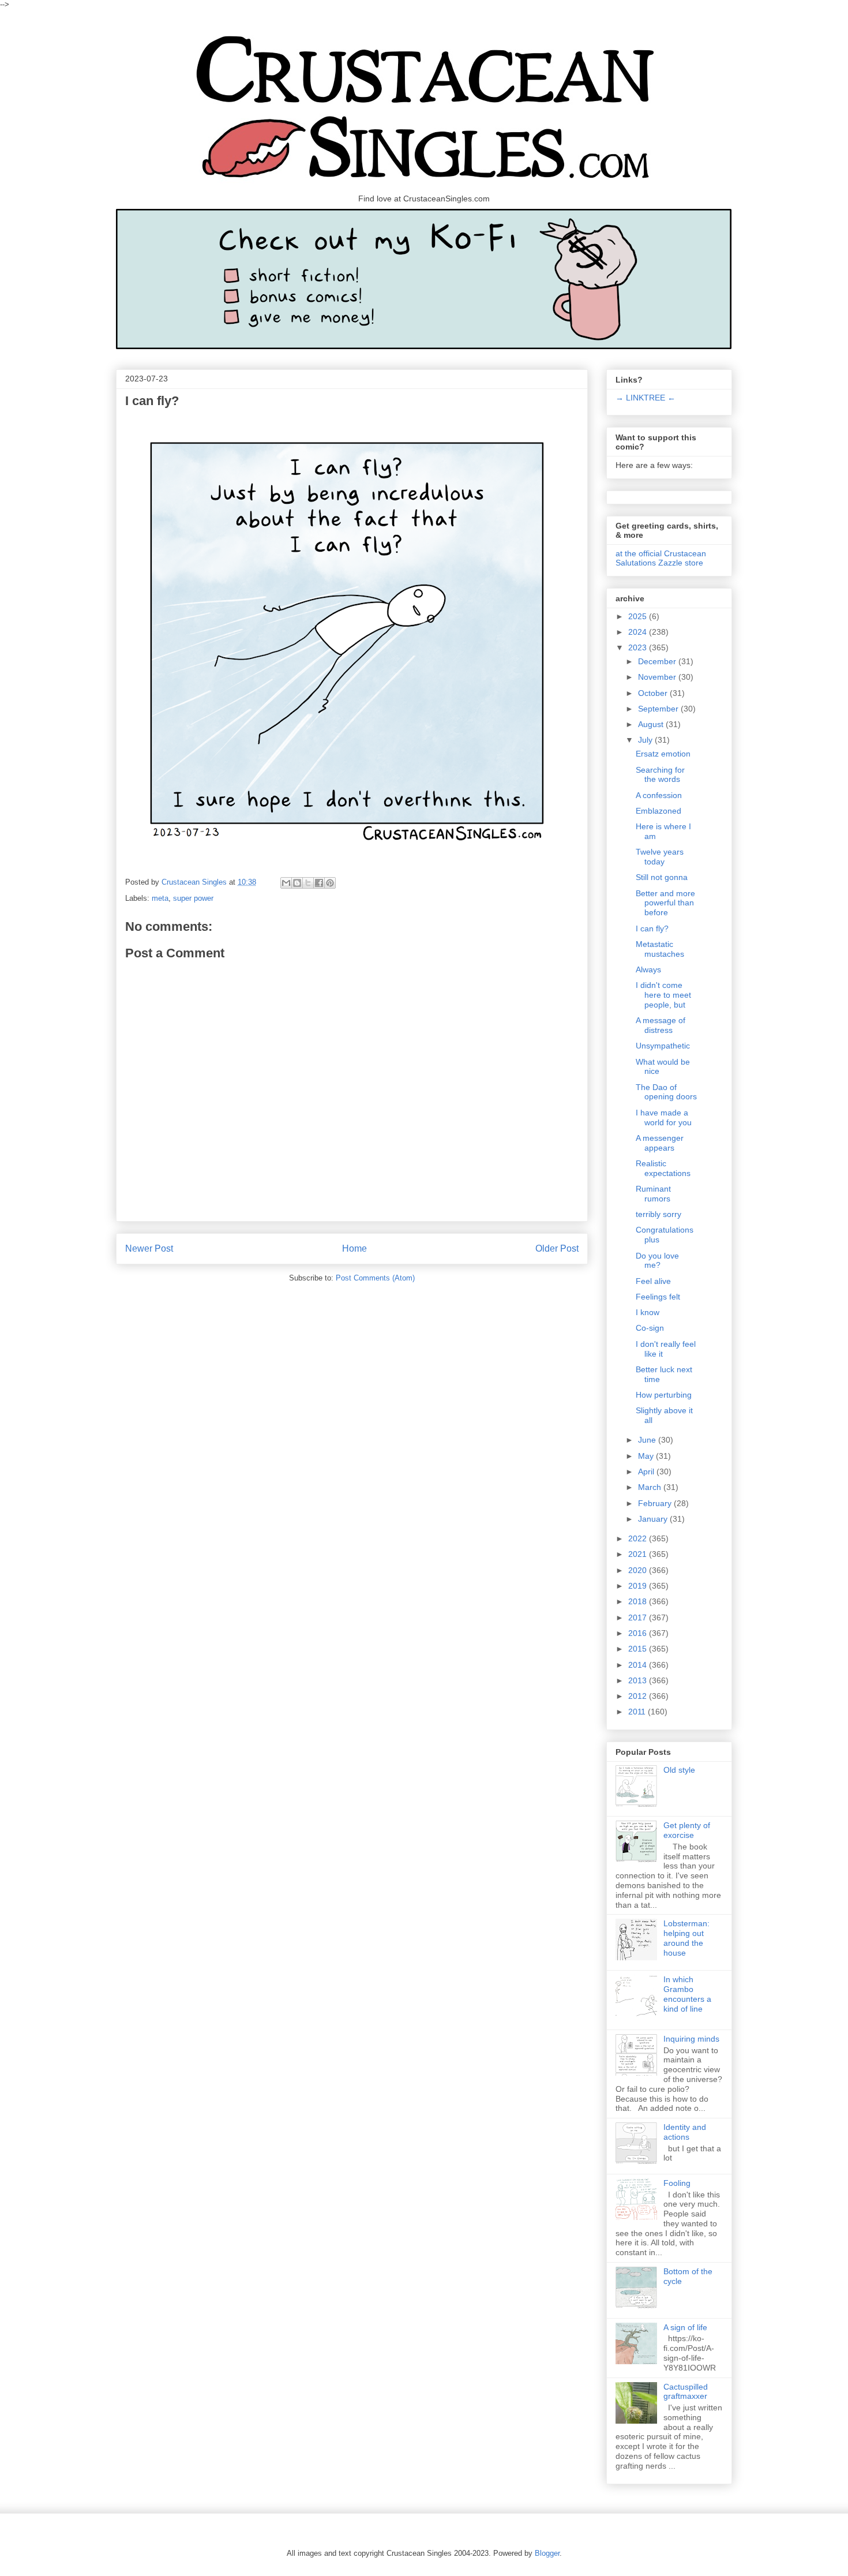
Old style (679, 1770)
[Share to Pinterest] (330, 883)
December (658, 661)
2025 (639, 616)
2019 (639, 1586)
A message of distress (661, 1025)
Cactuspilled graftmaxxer (686, 2392)
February (656, 1503)
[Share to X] (308, 883)
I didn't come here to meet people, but (663, 995)
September (659, 709)
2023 (639, 647)
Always (648, 969)
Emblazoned (658, 811)
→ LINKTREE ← (646, 398)
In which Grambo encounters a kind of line (687, 1994)
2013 (639, 1680)
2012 (639, 1696)
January (654, 1519)
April (647, 1472)
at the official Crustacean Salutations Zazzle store (661, 558)
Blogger (547, 2553)
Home (354, 1248)
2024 (639, 632)
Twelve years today (660, 857)
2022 (639, 1538)
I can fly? (652, 928)
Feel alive (653, 1281)
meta (160, 898)
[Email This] (286, 883)
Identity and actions (685, 2132)
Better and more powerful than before (665, 903)
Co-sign (650, 1328)
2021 (639, 1554)
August (652, 724)
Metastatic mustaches (660, 949)
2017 (639, 1618)
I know (648, 1312)
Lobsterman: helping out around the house (686, 1938)
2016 (639, 1633)
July (646, 740)
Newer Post (149, 1248)
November (658, 677)
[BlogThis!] (297, 883)
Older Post (557, 1248)
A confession (659, 795)
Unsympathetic (663, 1046)
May (647, 1456)
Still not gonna (662, 877)
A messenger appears (660, 1143)
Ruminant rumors (653, 1194)
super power (193, 898)
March (651, 1487)
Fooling (677, 2183)
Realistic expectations (663, 1168)
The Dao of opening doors (666, 1092)
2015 (639, 1649)
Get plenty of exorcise (687, 1830)
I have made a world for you (664, 1117)
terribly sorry (658, 1214)
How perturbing (664, 1395)
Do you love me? (657, 1261)
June (648, 1440)
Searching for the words (660, 775)
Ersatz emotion (663, 754)
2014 (639, 1665)
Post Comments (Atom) (375, 1278)
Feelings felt (658, 1297)
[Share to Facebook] (319, 883)
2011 (638, 1712)
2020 (639, 1570)
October (654, 693)
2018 (639, 1601)
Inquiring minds (691, 2039)
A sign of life (685, 2327)
